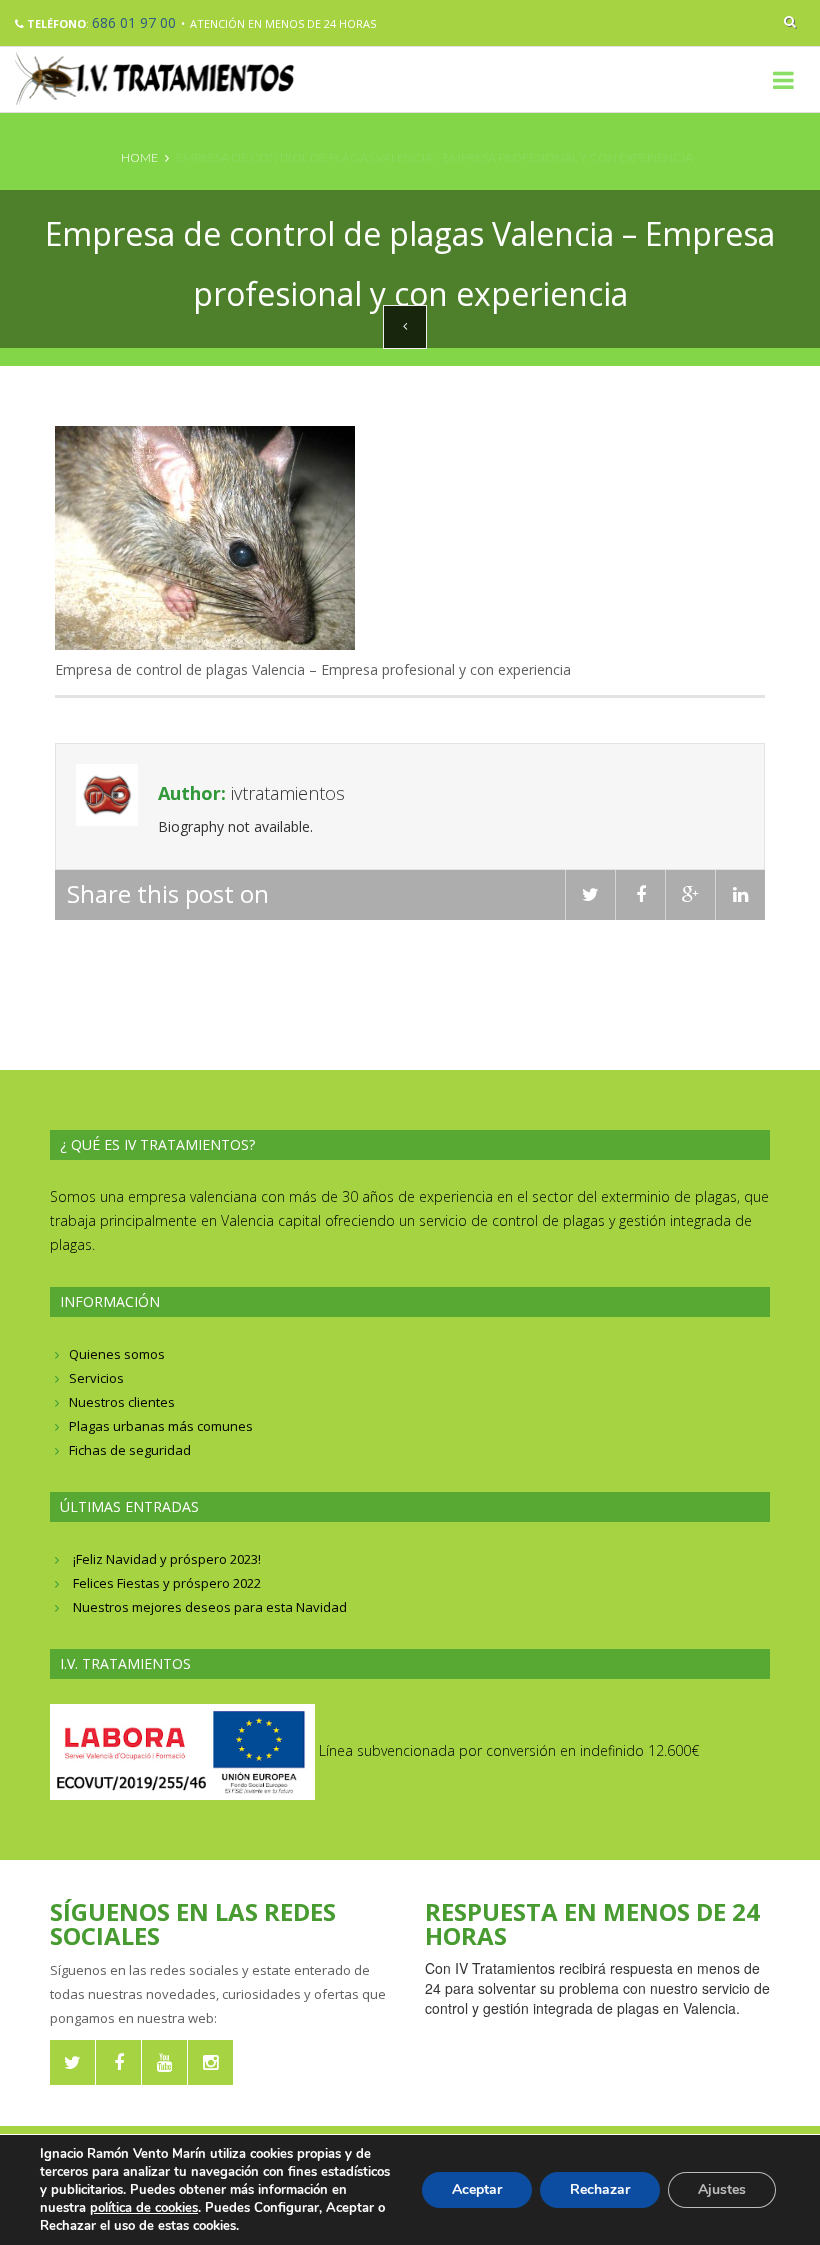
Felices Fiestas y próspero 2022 (167, 1583)
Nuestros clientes (122, 1402)
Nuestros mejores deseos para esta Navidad (210, 1607)
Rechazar (600, 2189)
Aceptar (477, 2189)
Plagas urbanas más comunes (161, 1426)
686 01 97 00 (134, 22)
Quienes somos (117, 1354)
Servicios (96, 1378)
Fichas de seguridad (130, 1450)
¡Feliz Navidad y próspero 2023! (167, 1559)
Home (139, 157)
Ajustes (722, 2189)
